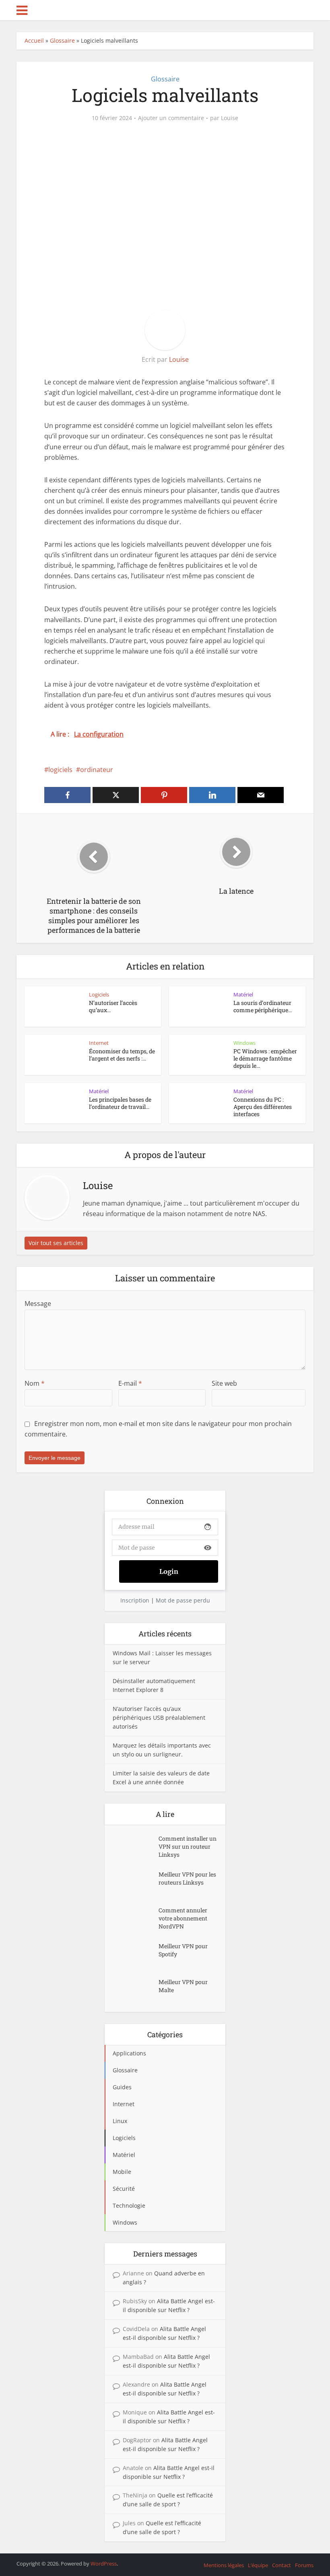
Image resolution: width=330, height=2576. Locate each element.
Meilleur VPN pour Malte (183, 1986)
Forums (304, 2565)
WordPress (104, 2564)
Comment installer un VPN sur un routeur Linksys (188, 1846)
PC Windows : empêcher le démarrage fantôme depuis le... (265, 1058)
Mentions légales (224, 2565)
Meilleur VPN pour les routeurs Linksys (187, 1878)
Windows (244, 1043)
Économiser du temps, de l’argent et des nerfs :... (122, 1055)
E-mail (130, 1383)
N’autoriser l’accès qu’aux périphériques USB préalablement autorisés (159, 1718)
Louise (230, 118)
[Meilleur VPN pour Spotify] (136, 1954)
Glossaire (62, 40)
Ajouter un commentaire (171, 118)
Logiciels (99, 994)
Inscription (135, 1600)
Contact (282, 2565)
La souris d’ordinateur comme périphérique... (263, 1006)
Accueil (34, 40)
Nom (35, 1383)
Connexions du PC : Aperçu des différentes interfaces (263, 1107)
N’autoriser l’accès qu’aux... (113, 1006)
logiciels (60, 770)
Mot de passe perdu (183, 1600)
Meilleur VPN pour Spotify (183, 1950)
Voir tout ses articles (56, 1243)
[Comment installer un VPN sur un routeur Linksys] (136, 1846)
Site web (224, 1383)
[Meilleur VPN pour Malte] (136, 1990)
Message (38, 1304)
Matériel (243, 994)
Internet (99, 1043)
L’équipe (258, 2565)
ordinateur (97, 770)
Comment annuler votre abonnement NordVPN (183, 1918)
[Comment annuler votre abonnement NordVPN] (136, 1918)
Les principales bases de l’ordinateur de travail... (120, 1103)
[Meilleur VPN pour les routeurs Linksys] (136, 1882)
